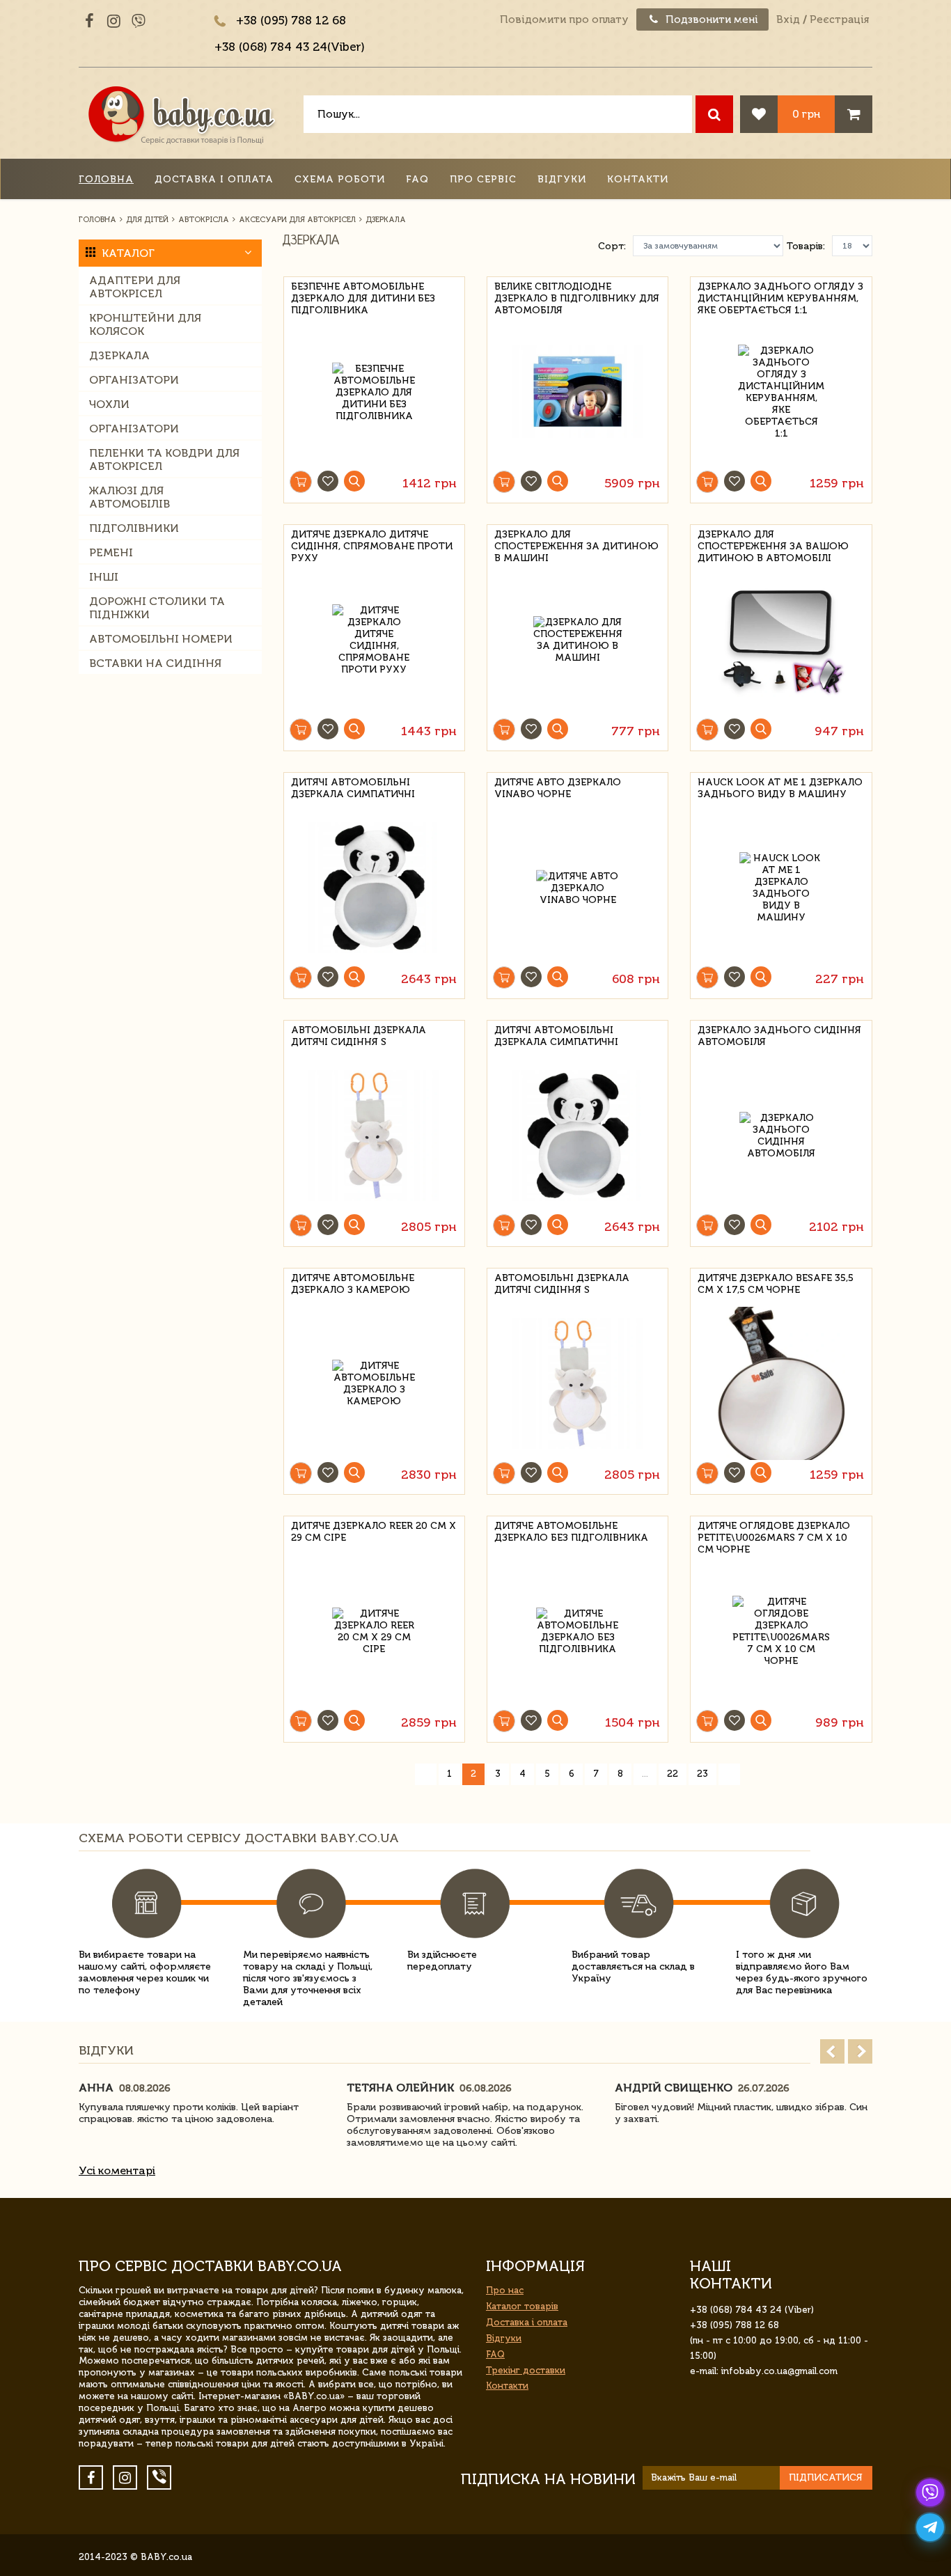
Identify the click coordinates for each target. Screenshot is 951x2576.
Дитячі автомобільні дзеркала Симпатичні (353, 788)
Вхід (788, 19)
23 (702, 1774)
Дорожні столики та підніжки (157, 608)
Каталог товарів (522, 2306)
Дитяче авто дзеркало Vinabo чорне (558, 788)
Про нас (505, 2290)
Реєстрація (839, 19)
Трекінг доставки (526, 2370)
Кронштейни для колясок (145, 324)
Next (860, 2051)
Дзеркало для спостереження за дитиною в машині (576, 544)
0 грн (806, 114)
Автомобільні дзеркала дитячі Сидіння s (359, 1036)
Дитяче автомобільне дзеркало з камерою (353, 1284)
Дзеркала (119, 355)
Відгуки (562, 179)
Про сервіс (483, 179)
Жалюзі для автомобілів (129, 497)
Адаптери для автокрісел (135, 287)
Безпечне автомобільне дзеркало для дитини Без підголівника (363, 296)
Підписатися (826, 2477)
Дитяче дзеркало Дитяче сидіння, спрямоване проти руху (372, 544)
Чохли (109, 404)
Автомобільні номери (161, 639)
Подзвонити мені (710, 19)
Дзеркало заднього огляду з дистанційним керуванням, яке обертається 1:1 (780, 296)
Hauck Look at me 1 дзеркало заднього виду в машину (780, 788)
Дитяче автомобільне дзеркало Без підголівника (571, 1532)
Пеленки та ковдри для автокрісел (164, 460)
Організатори (134, 380)
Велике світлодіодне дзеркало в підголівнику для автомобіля (577, 296)
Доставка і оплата (214, 179)
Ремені (111, 552)
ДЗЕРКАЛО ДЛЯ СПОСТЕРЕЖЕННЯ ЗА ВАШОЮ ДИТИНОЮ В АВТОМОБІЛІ (773, 544)
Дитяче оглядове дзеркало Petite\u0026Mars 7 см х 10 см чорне (774, 1536)
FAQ (417, 179)
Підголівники (134, 528)
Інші (104, 577)
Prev (832, 2051)
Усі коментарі (117, 2170)
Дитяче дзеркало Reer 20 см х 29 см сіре (374, 1532)
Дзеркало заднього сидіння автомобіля (779, 1036)
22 (673, 1774)
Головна (106, 179)
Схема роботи (340, 179)
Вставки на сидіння (155, 663)
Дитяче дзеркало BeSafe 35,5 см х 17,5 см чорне (776, 1284)
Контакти (638, 179)
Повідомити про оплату (564, 19)
